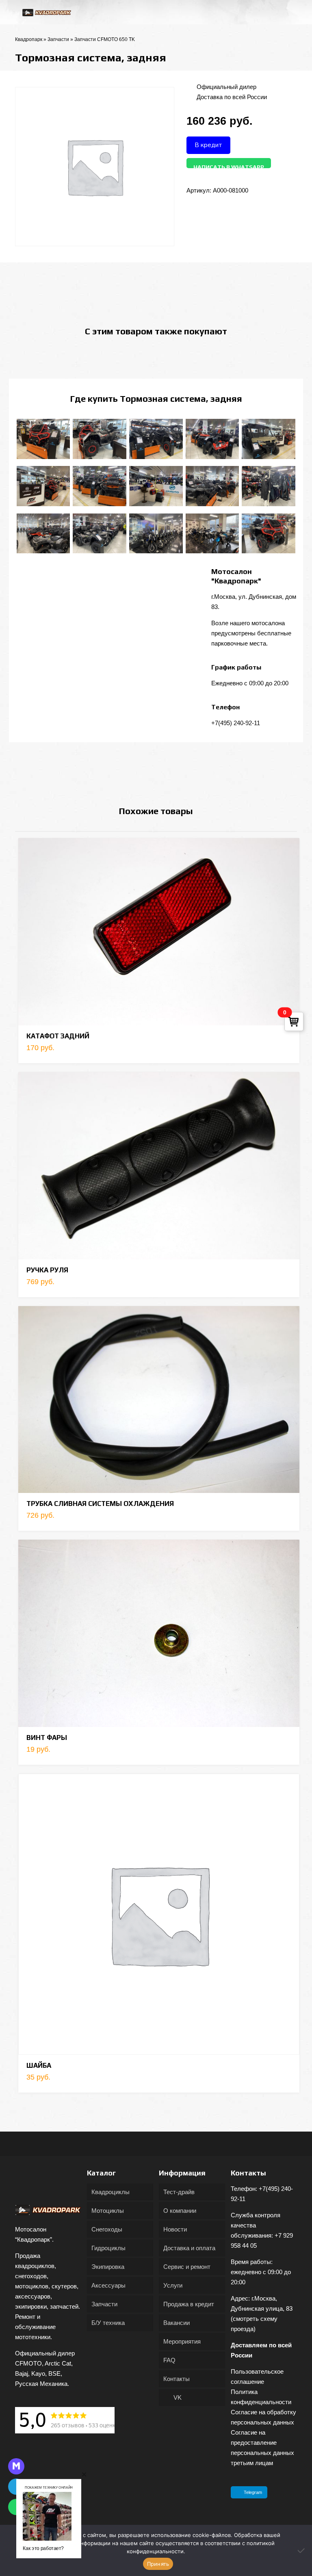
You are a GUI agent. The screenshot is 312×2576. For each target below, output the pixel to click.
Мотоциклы (108, 2211)
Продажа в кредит (189, 2304)
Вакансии (177, 2323)
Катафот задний (58, 1036)
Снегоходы (107, 2229)
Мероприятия (182, 2341)
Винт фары (47, 1738)
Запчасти (58, 39)
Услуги (173, 2285)
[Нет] (302, 2550)
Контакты (177, 2379)
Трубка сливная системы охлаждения (100, 1504)
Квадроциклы (110, 2192)
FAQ (169, 2360)
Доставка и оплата (189, 2248)
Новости (175, 2229)
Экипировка (108, 2267)
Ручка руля (47, 1270)
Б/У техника (108, 2323)
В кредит (208, 145)
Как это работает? (43, 2548)
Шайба (39, 2065)
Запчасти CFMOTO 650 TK (105, 39)
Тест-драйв (179, 2192)
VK (177, 2397)
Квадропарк (29, 39)
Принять (158, 2564)
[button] (84, 2474)
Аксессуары (108, 2285)
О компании (180, 2211)
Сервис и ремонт (187, 2267)
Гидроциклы (108, 2248)
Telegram (253, 2492)
